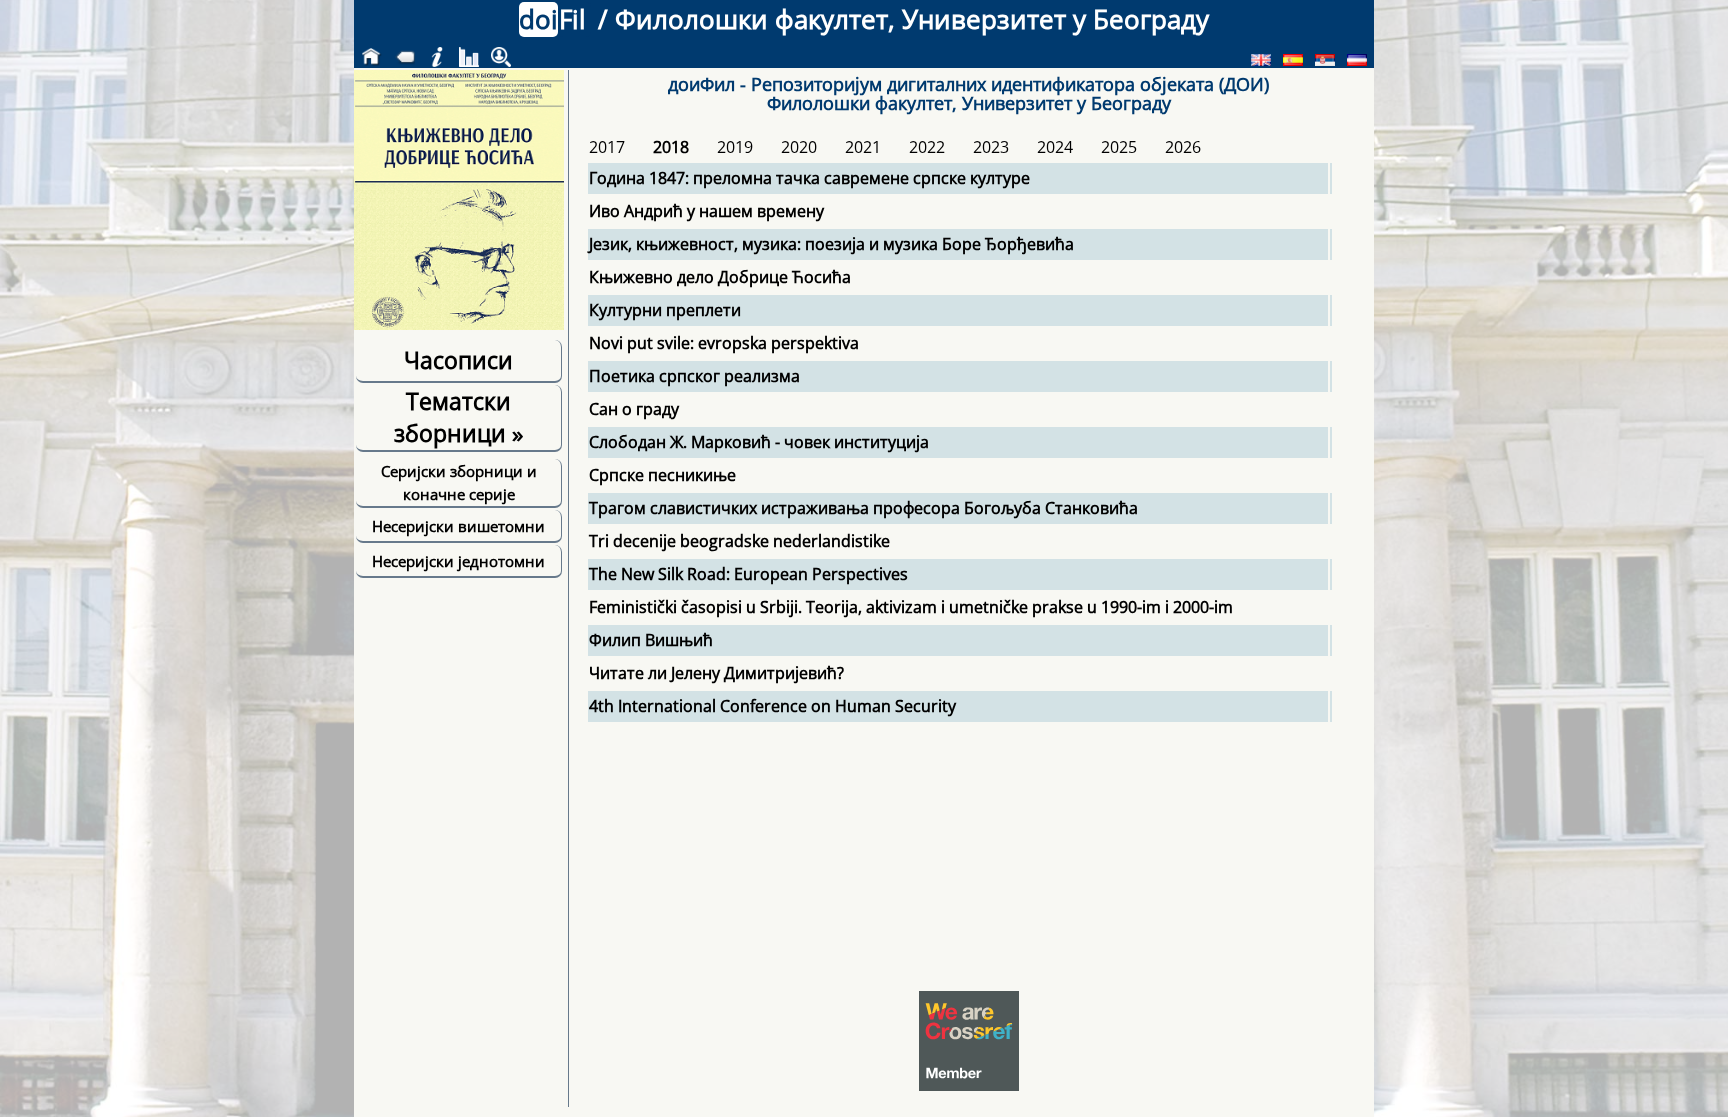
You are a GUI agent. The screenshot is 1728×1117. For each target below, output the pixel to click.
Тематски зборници (458, 417)
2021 (863, 147)
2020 (799, 147)
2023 (991, 147)
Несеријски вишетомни (458, 526)
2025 (1119, 147)
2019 (735, 147)
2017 (607, 147)
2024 (1055, 147)
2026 (1183, 147)
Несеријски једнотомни (458, 561)
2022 (927, 147)
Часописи (458, 360)
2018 (671, 147)
